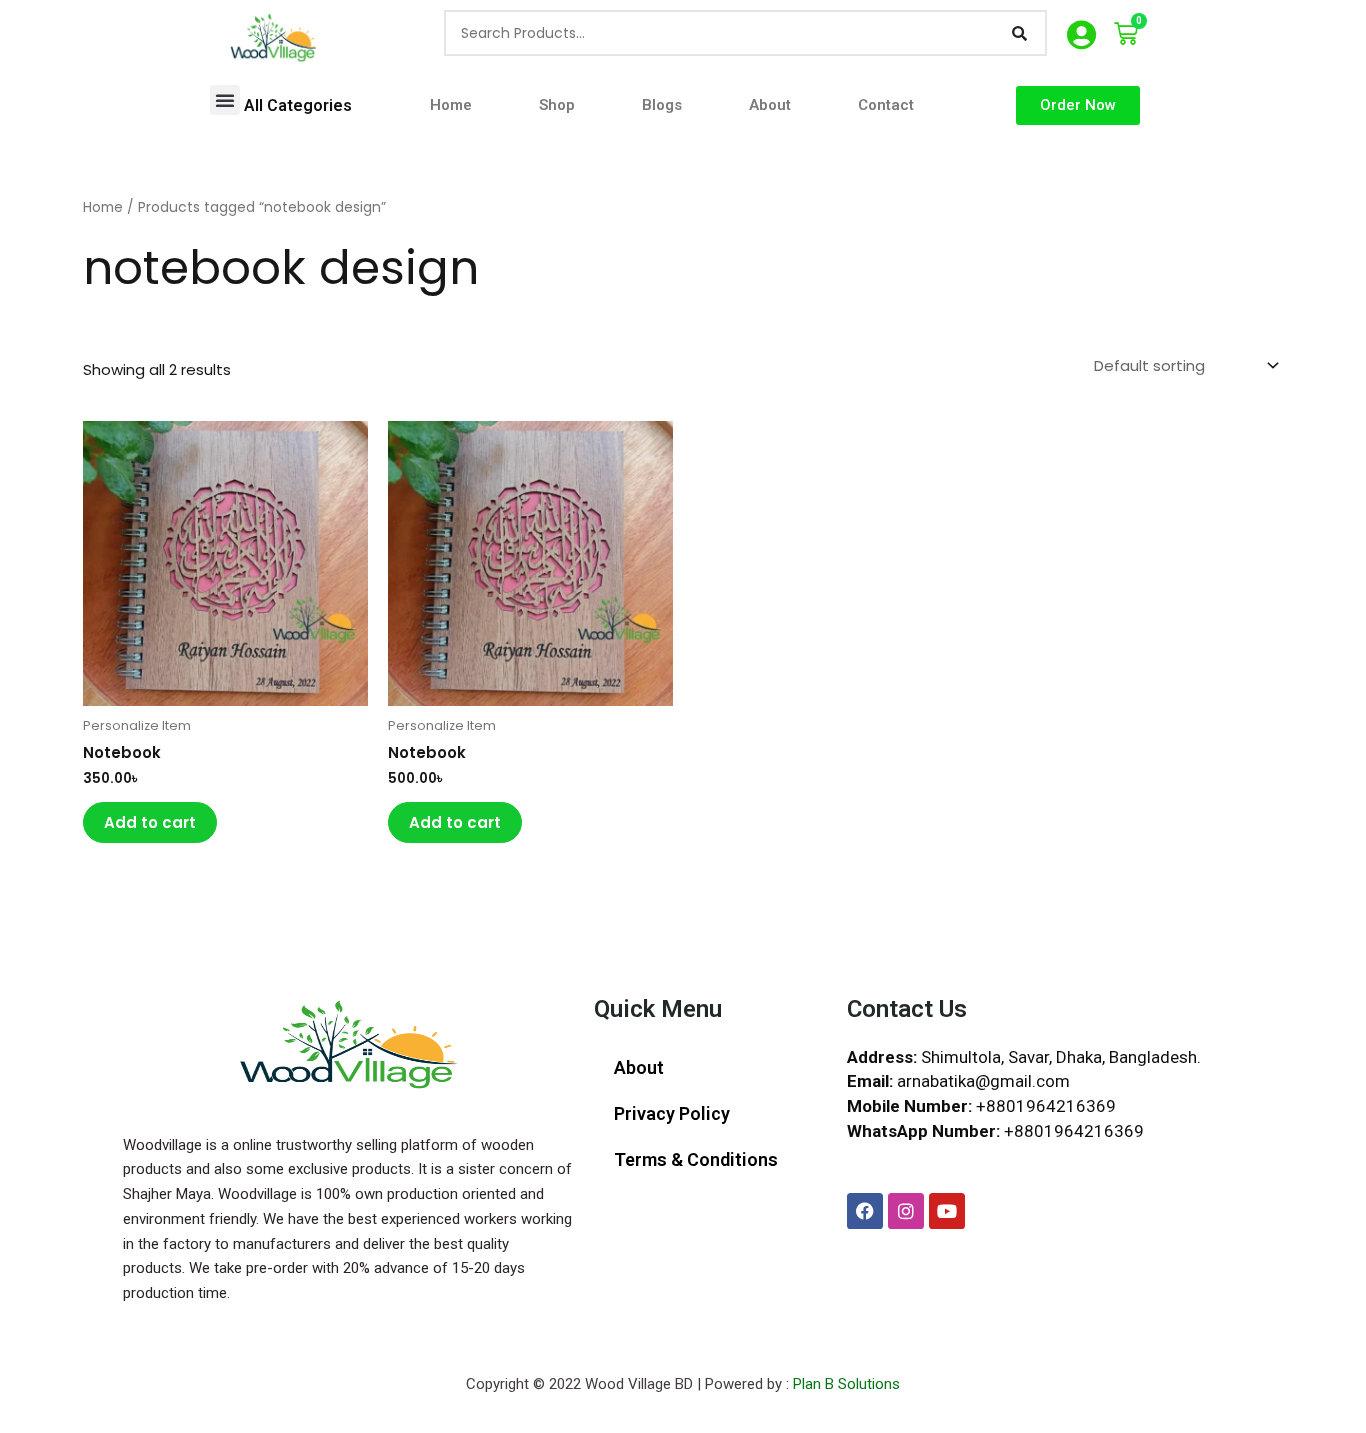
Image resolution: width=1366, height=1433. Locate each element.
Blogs (662, 105)
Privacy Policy (672, 1113)
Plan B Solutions (846, 1384)
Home (451, 105)
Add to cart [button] (150, 822)
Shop (557, 105)
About (770, 105)
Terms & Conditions (696, 1159)
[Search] (1020, 33)
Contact (886, 105)
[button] (225, 100)
